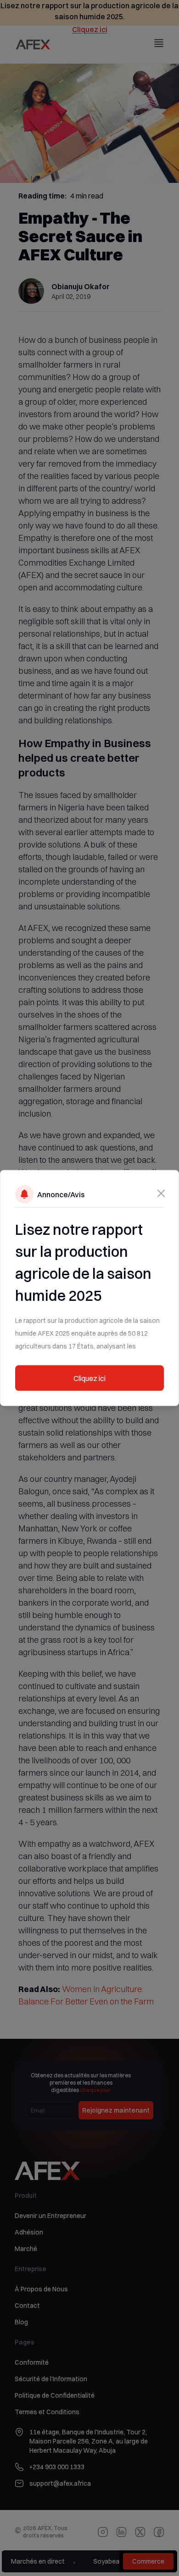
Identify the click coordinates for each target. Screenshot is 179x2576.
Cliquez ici (89, 1378)
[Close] (161, 1194)
